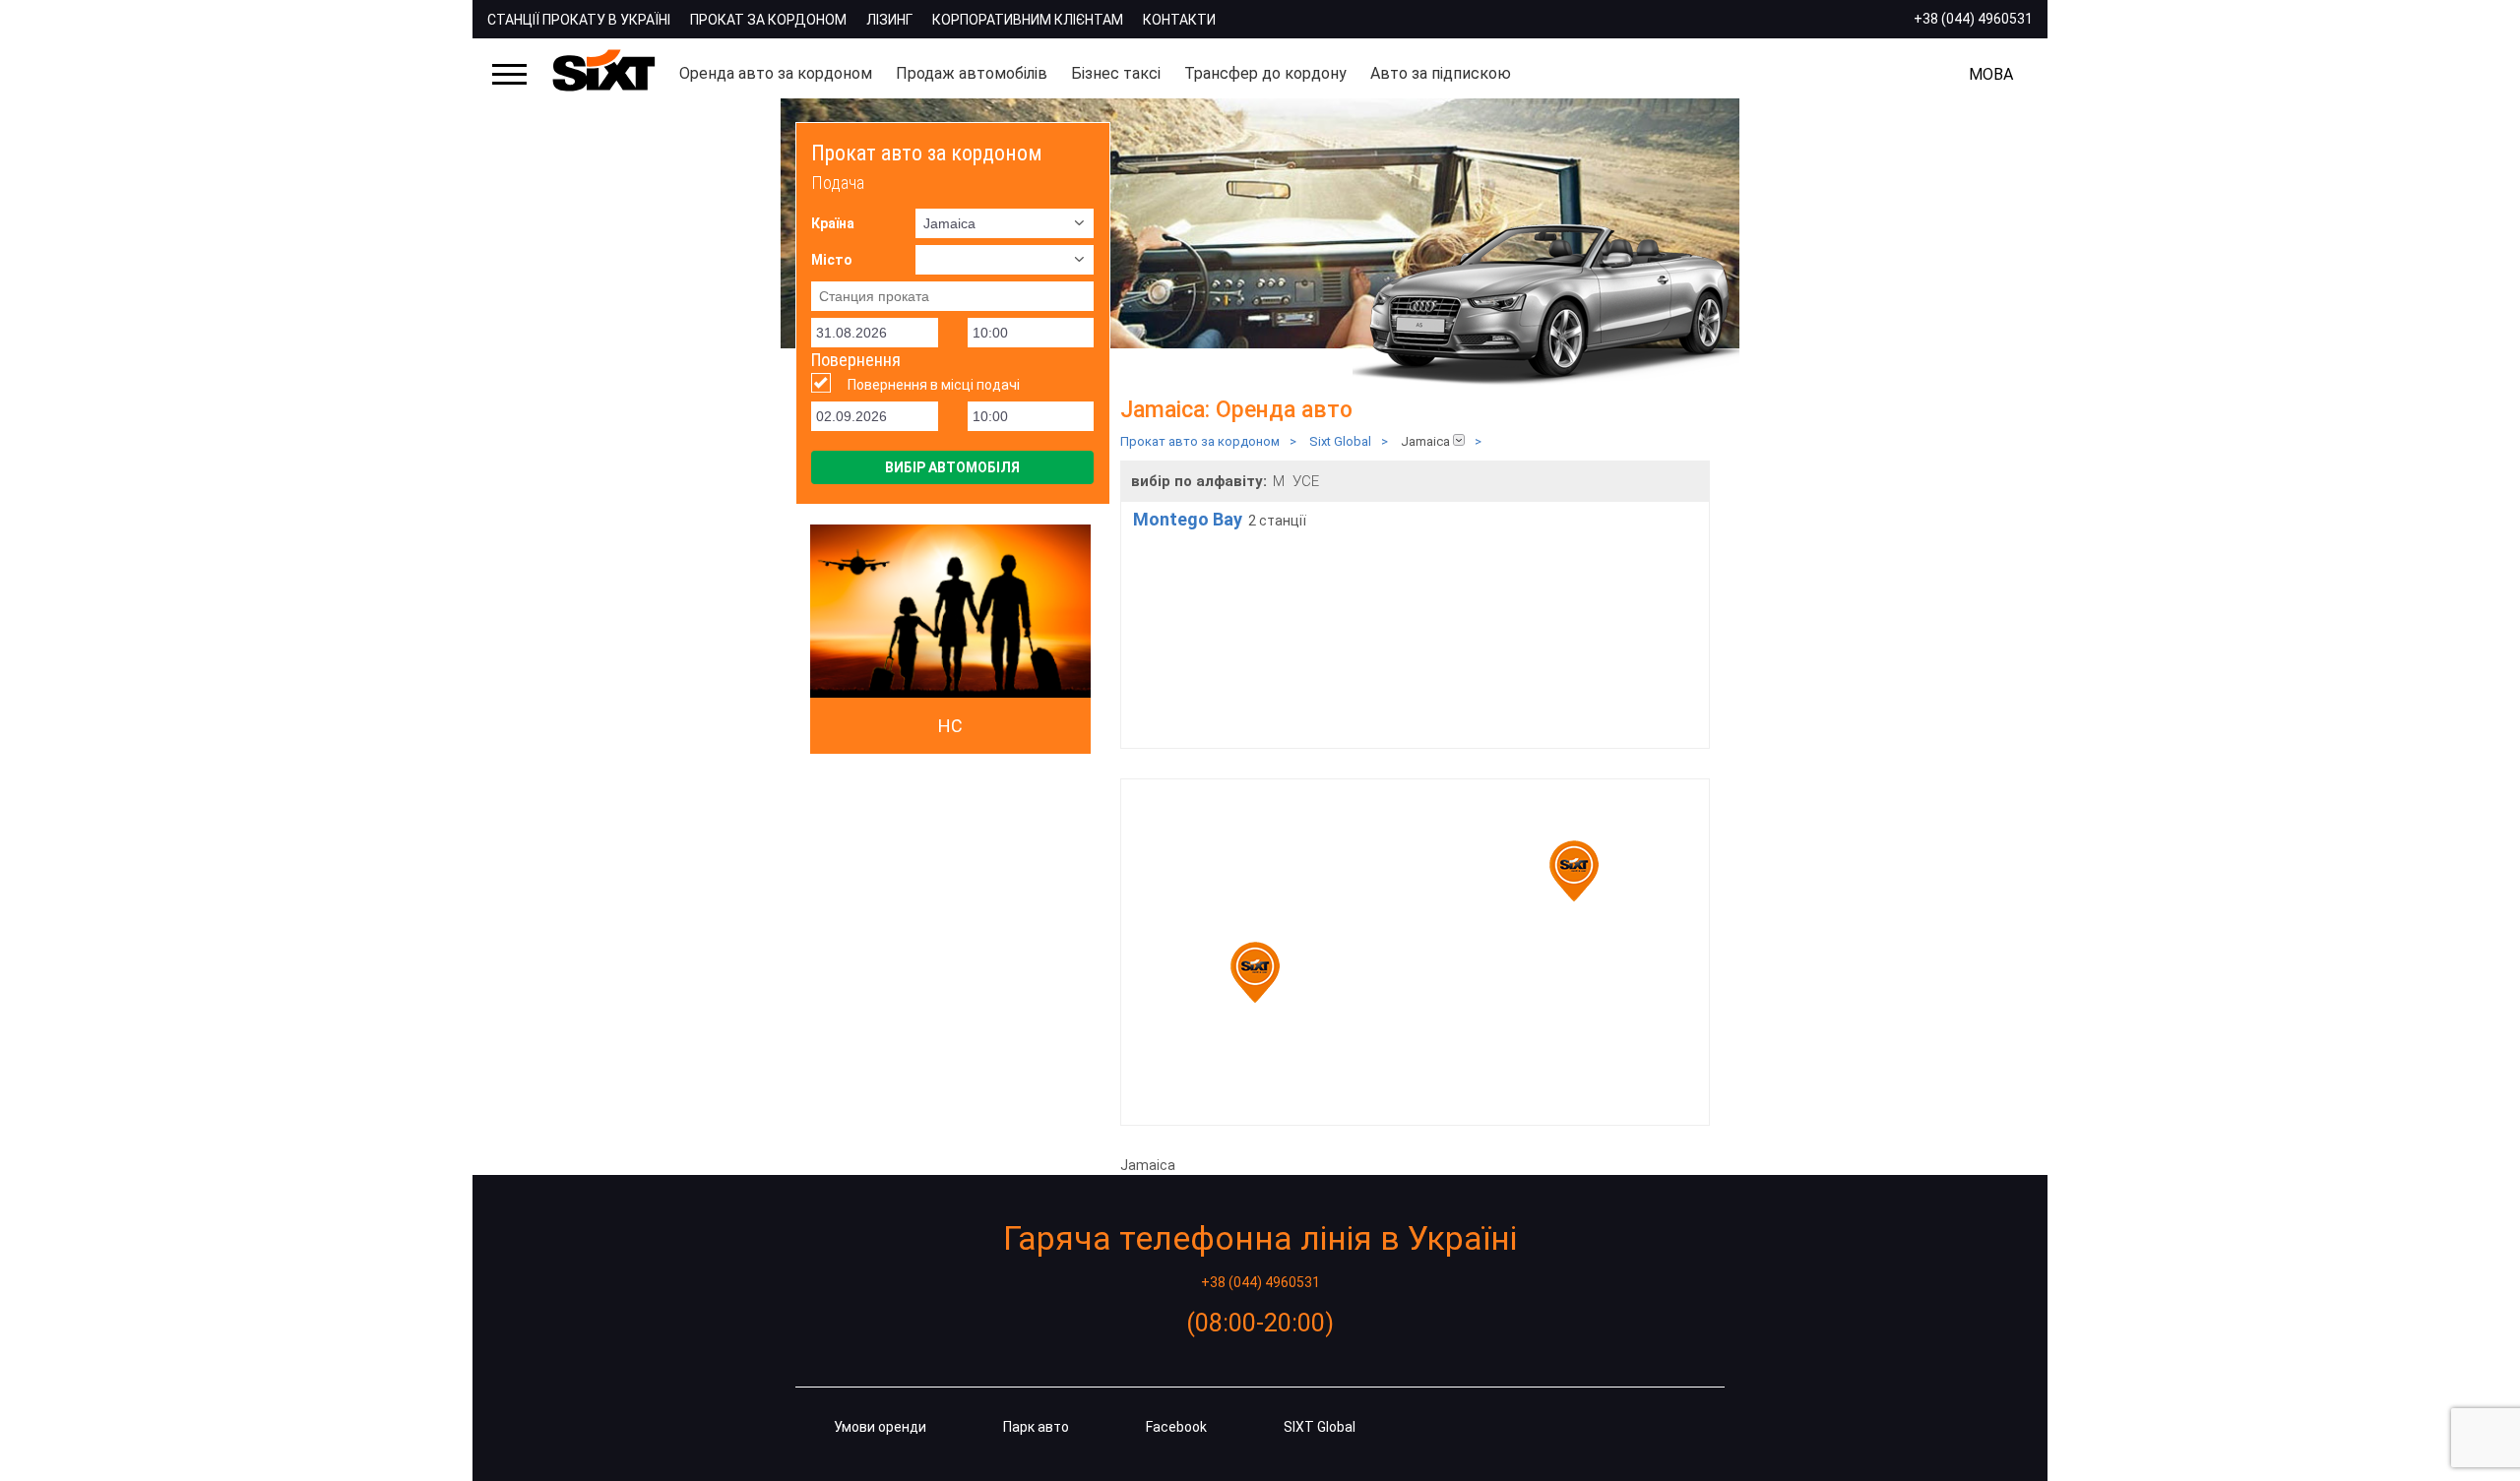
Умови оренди (880, 1427)
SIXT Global (1320, 1427)
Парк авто (1036, 1427)
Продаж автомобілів (972, 73)
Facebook (1176, 1427)
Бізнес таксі (1116, 73)
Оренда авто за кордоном (776, 73)
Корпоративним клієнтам (1028, 20)
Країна (833, 223)
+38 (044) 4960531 (1973, 19)
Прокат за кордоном (768, 20)
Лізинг (889, 20)
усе (1306, 481)
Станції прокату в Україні (579, 20)
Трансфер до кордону (1265, 73)
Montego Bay (1188, 519)
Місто (832, 260)
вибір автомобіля (952, 467)
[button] (1255, 972)
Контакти (1179, 20)
